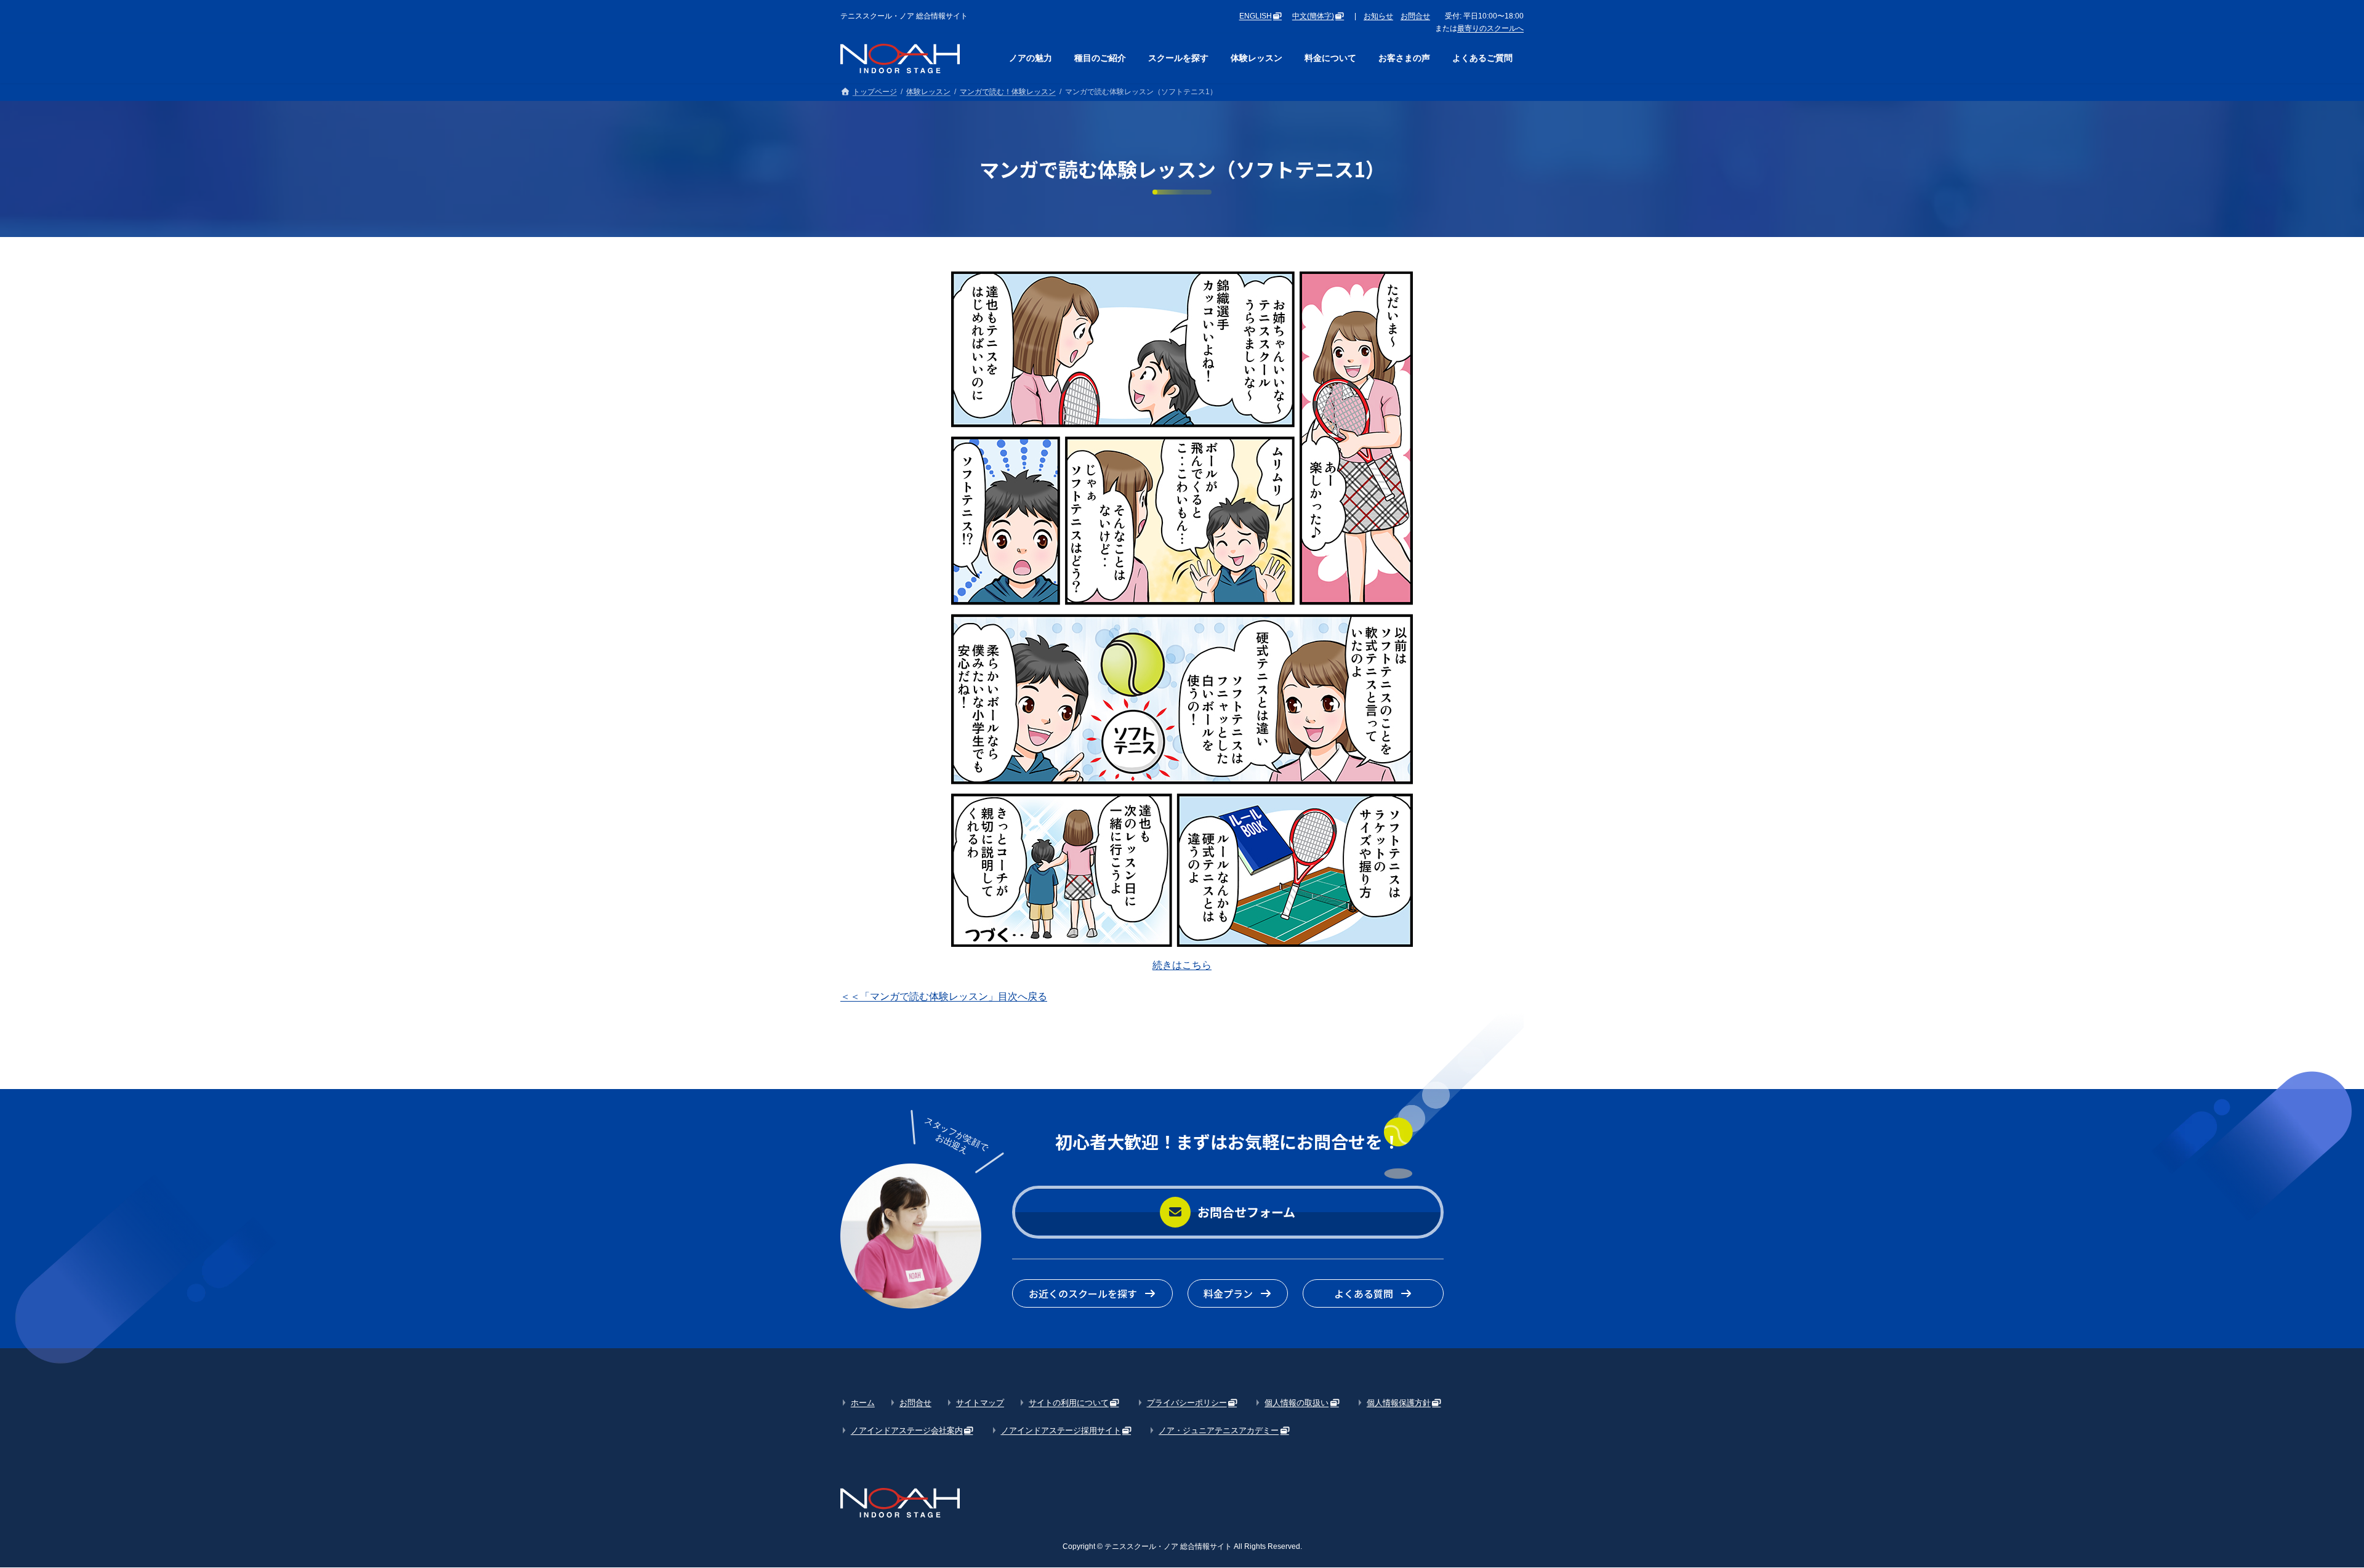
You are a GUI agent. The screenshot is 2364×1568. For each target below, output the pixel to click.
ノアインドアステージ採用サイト (1061, 1430)
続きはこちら (1182, 965)
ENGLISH (1256, 16)
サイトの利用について (1069, 1403)
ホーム (863, 1403)
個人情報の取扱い (1297, 1403)
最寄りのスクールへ (1490, 28)
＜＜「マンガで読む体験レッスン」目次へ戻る (944, 996)
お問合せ (1415, 16)
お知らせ (1378, 16)
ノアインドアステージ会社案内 (907, 1430)
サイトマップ (980, 1403)
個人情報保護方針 (1399, 1403)
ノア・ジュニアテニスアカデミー (1219, 1430)
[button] (1228, 1212)
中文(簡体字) (1313, 16)
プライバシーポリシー (1187, 1403)
